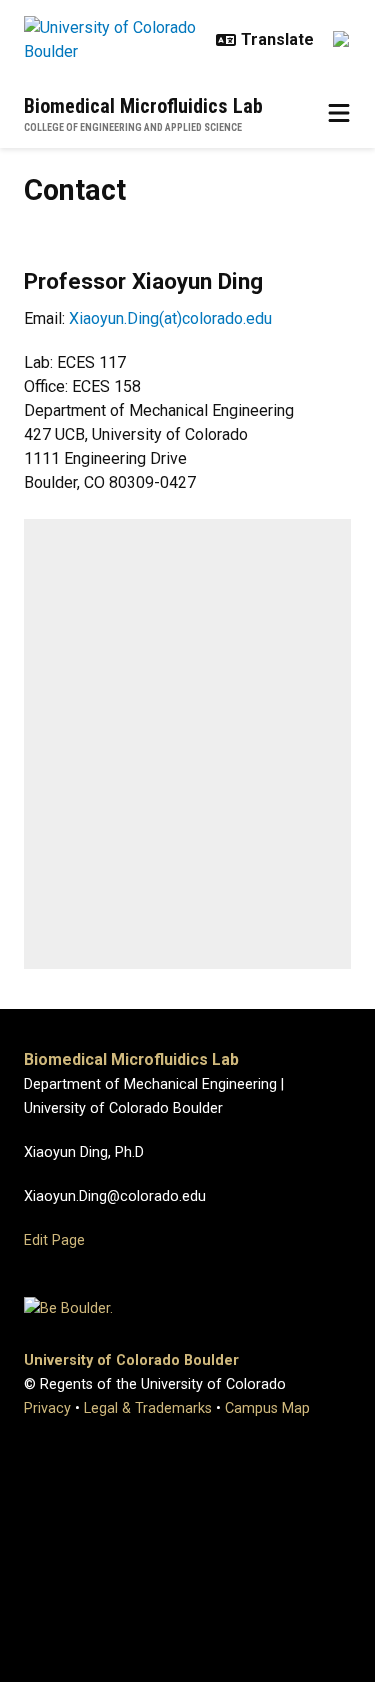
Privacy (47, 1408)
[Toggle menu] (339, 114)
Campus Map (267, 1408)
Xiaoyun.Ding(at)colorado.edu (170, 318)
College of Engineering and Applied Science (133, 127)
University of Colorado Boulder (131, 1360)
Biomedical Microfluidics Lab (143, 106)
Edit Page (54, 1240)
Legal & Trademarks (148, 1408)
